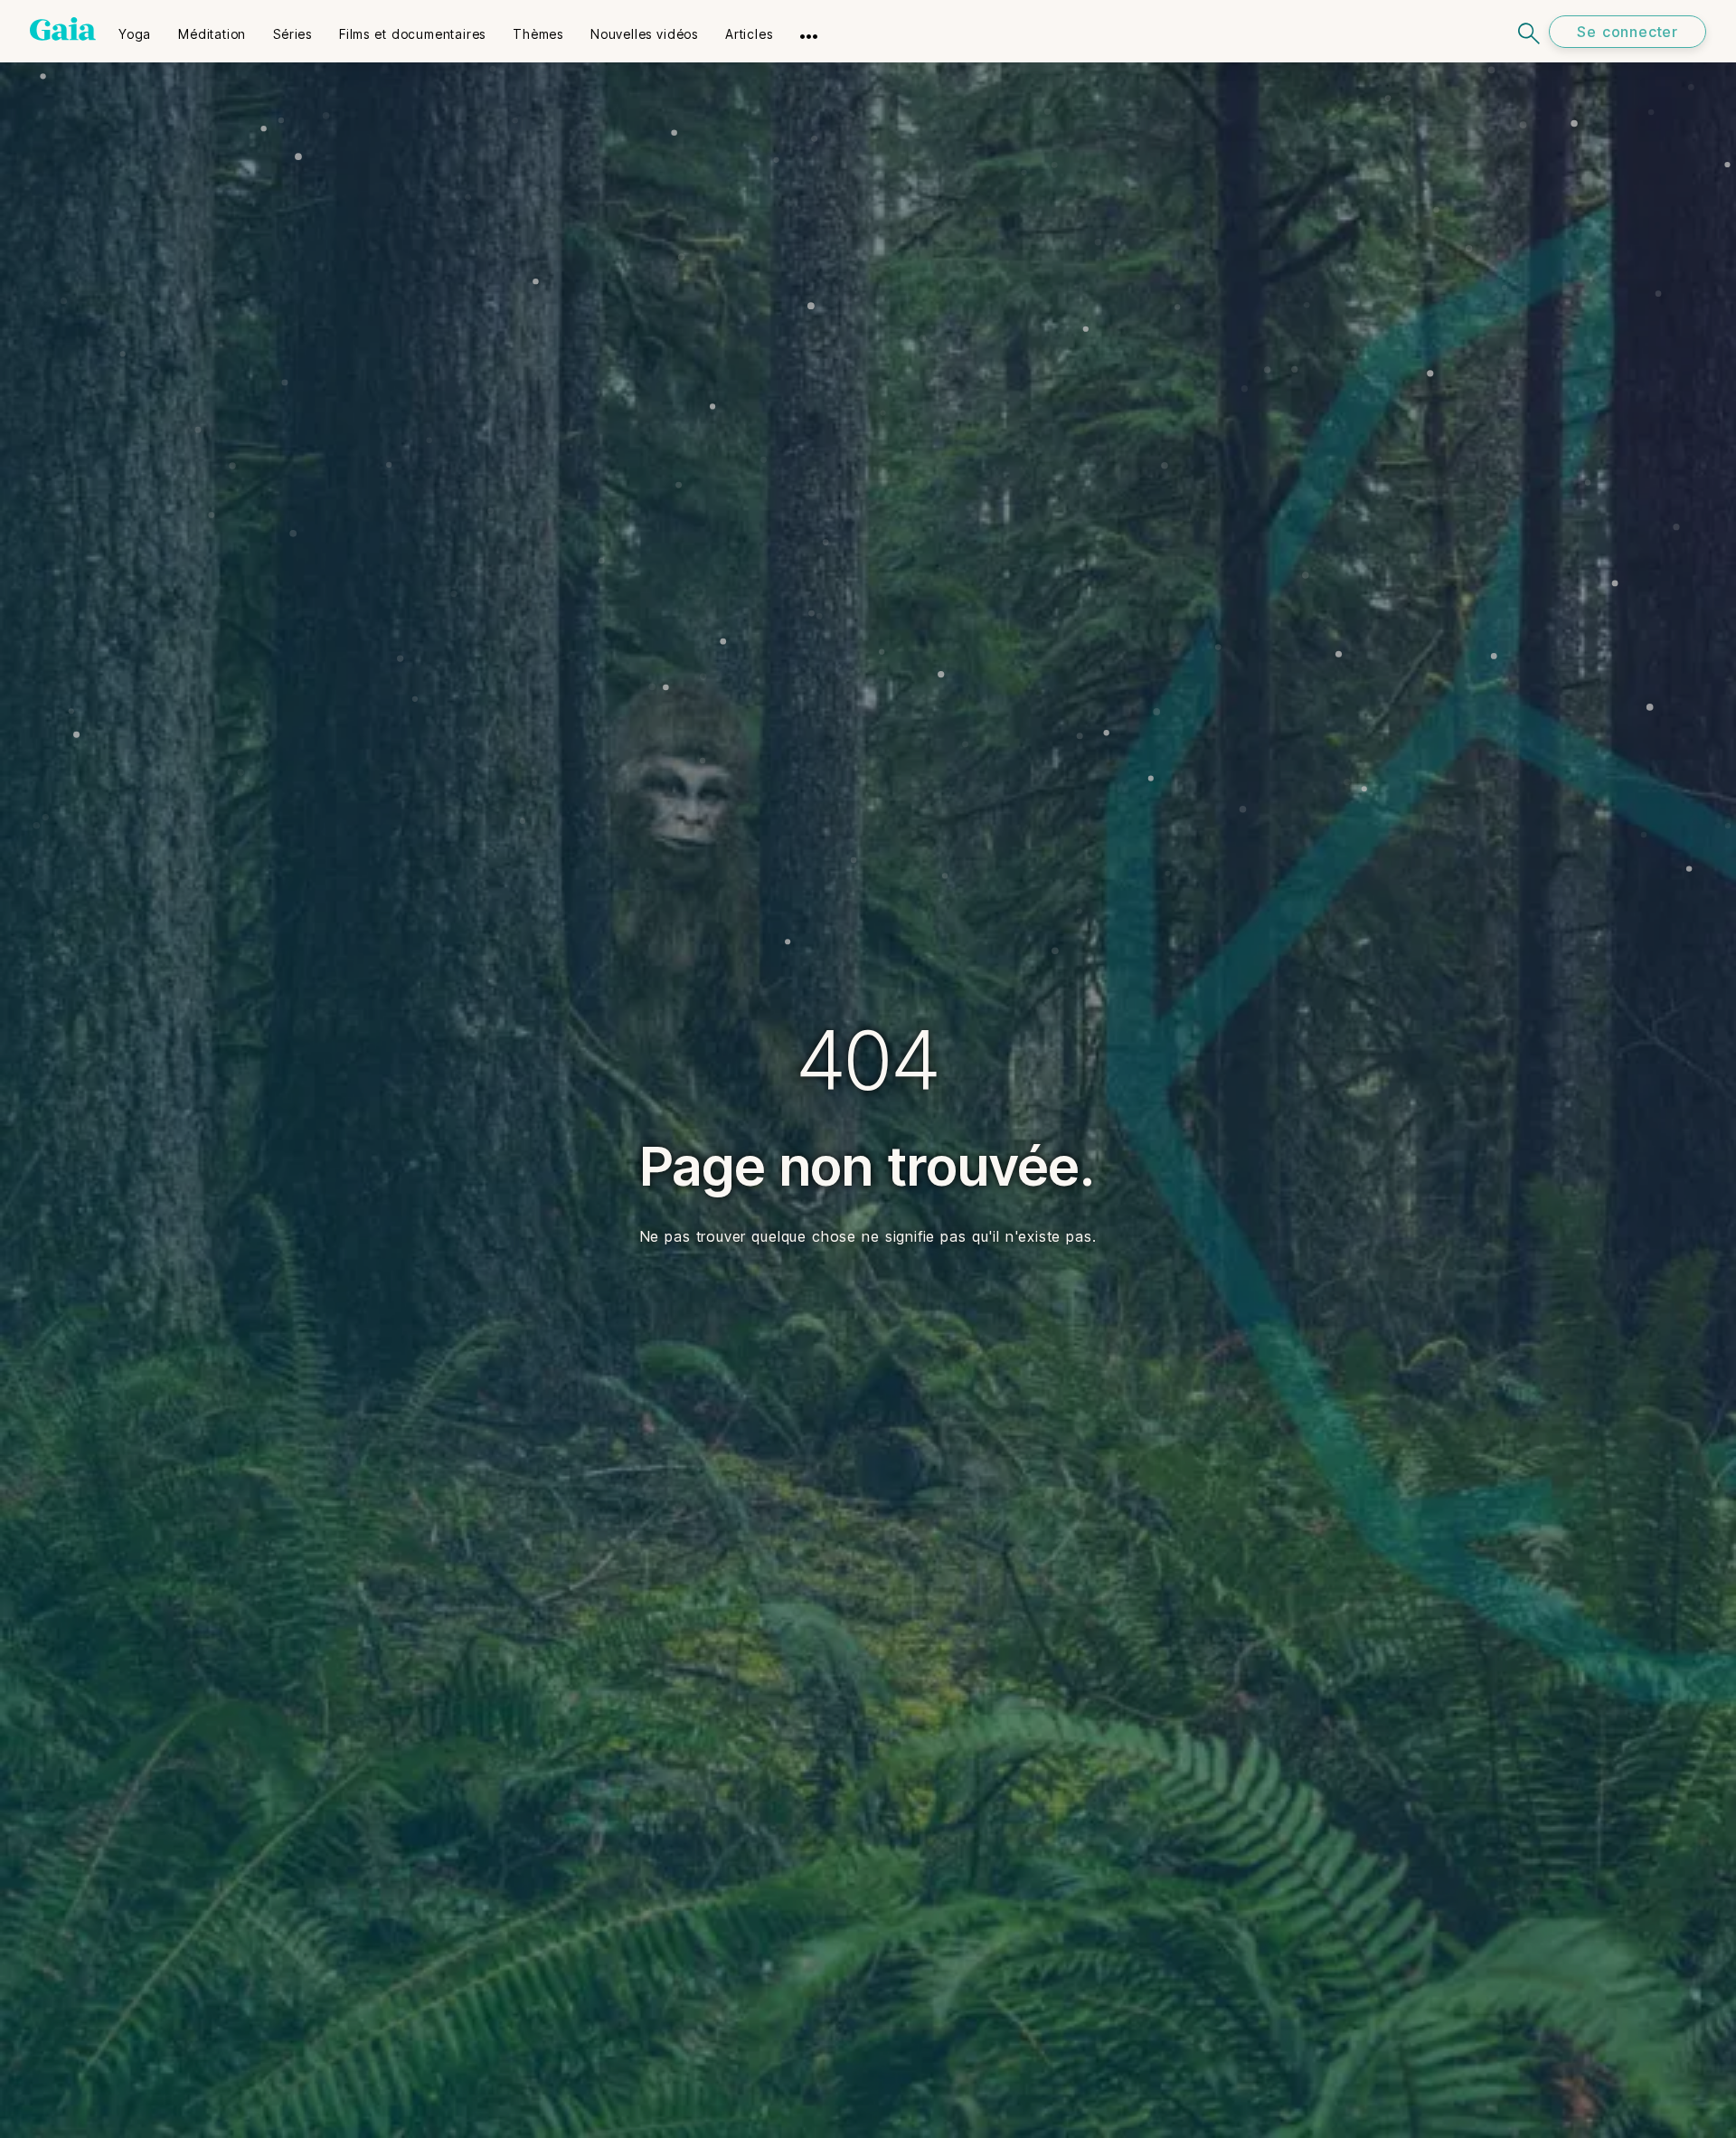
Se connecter (1627, 32)
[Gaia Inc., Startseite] (63, 29)
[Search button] (1530, 31)
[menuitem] (135, 28)
